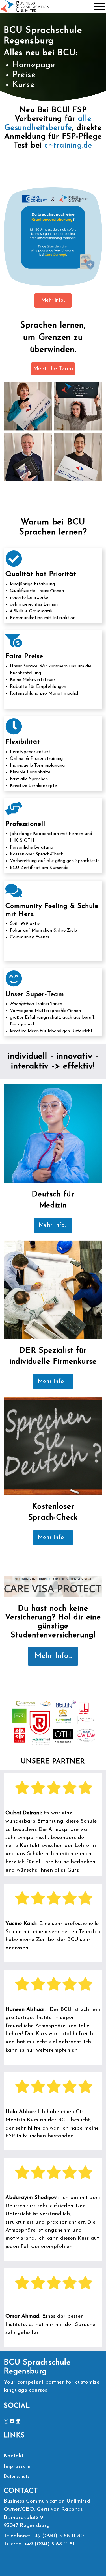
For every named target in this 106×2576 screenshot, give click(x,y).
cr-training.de (68, 146)
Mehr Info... (53, 1225)
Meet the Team (53, 369)
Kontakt (14, 2456)
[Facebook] (12, 2421)
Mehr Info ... (53, 1382)
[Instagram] (6, 2421)
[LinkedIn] (18, 2421)
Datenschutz (17, 2477)
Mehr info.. (53, 300)
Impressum (17, 2467)
